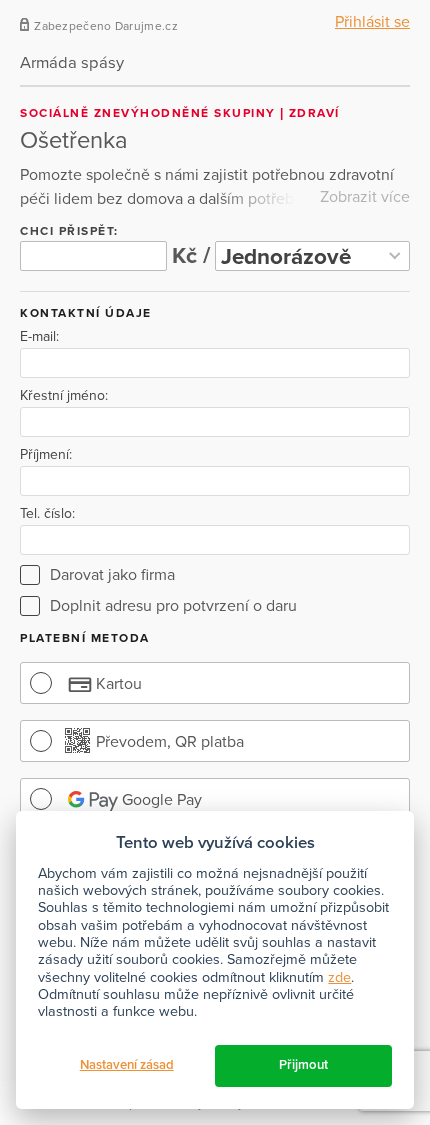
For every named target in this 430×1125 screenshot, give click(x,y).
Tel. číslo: (47, 514)
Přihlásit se (372, 22)
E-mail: (39, 337)
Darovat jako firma (112, 575)
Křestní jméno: (64, 396)
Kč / (191, 255)
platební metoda (85, 638)
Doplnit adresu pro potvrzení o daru (173, 606)
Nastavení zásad (127, 1065)
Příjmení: (46, 455)
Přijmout (303, 1065)
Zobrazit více (365, 197)
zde (339, 977)
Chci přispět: (69, 231)
